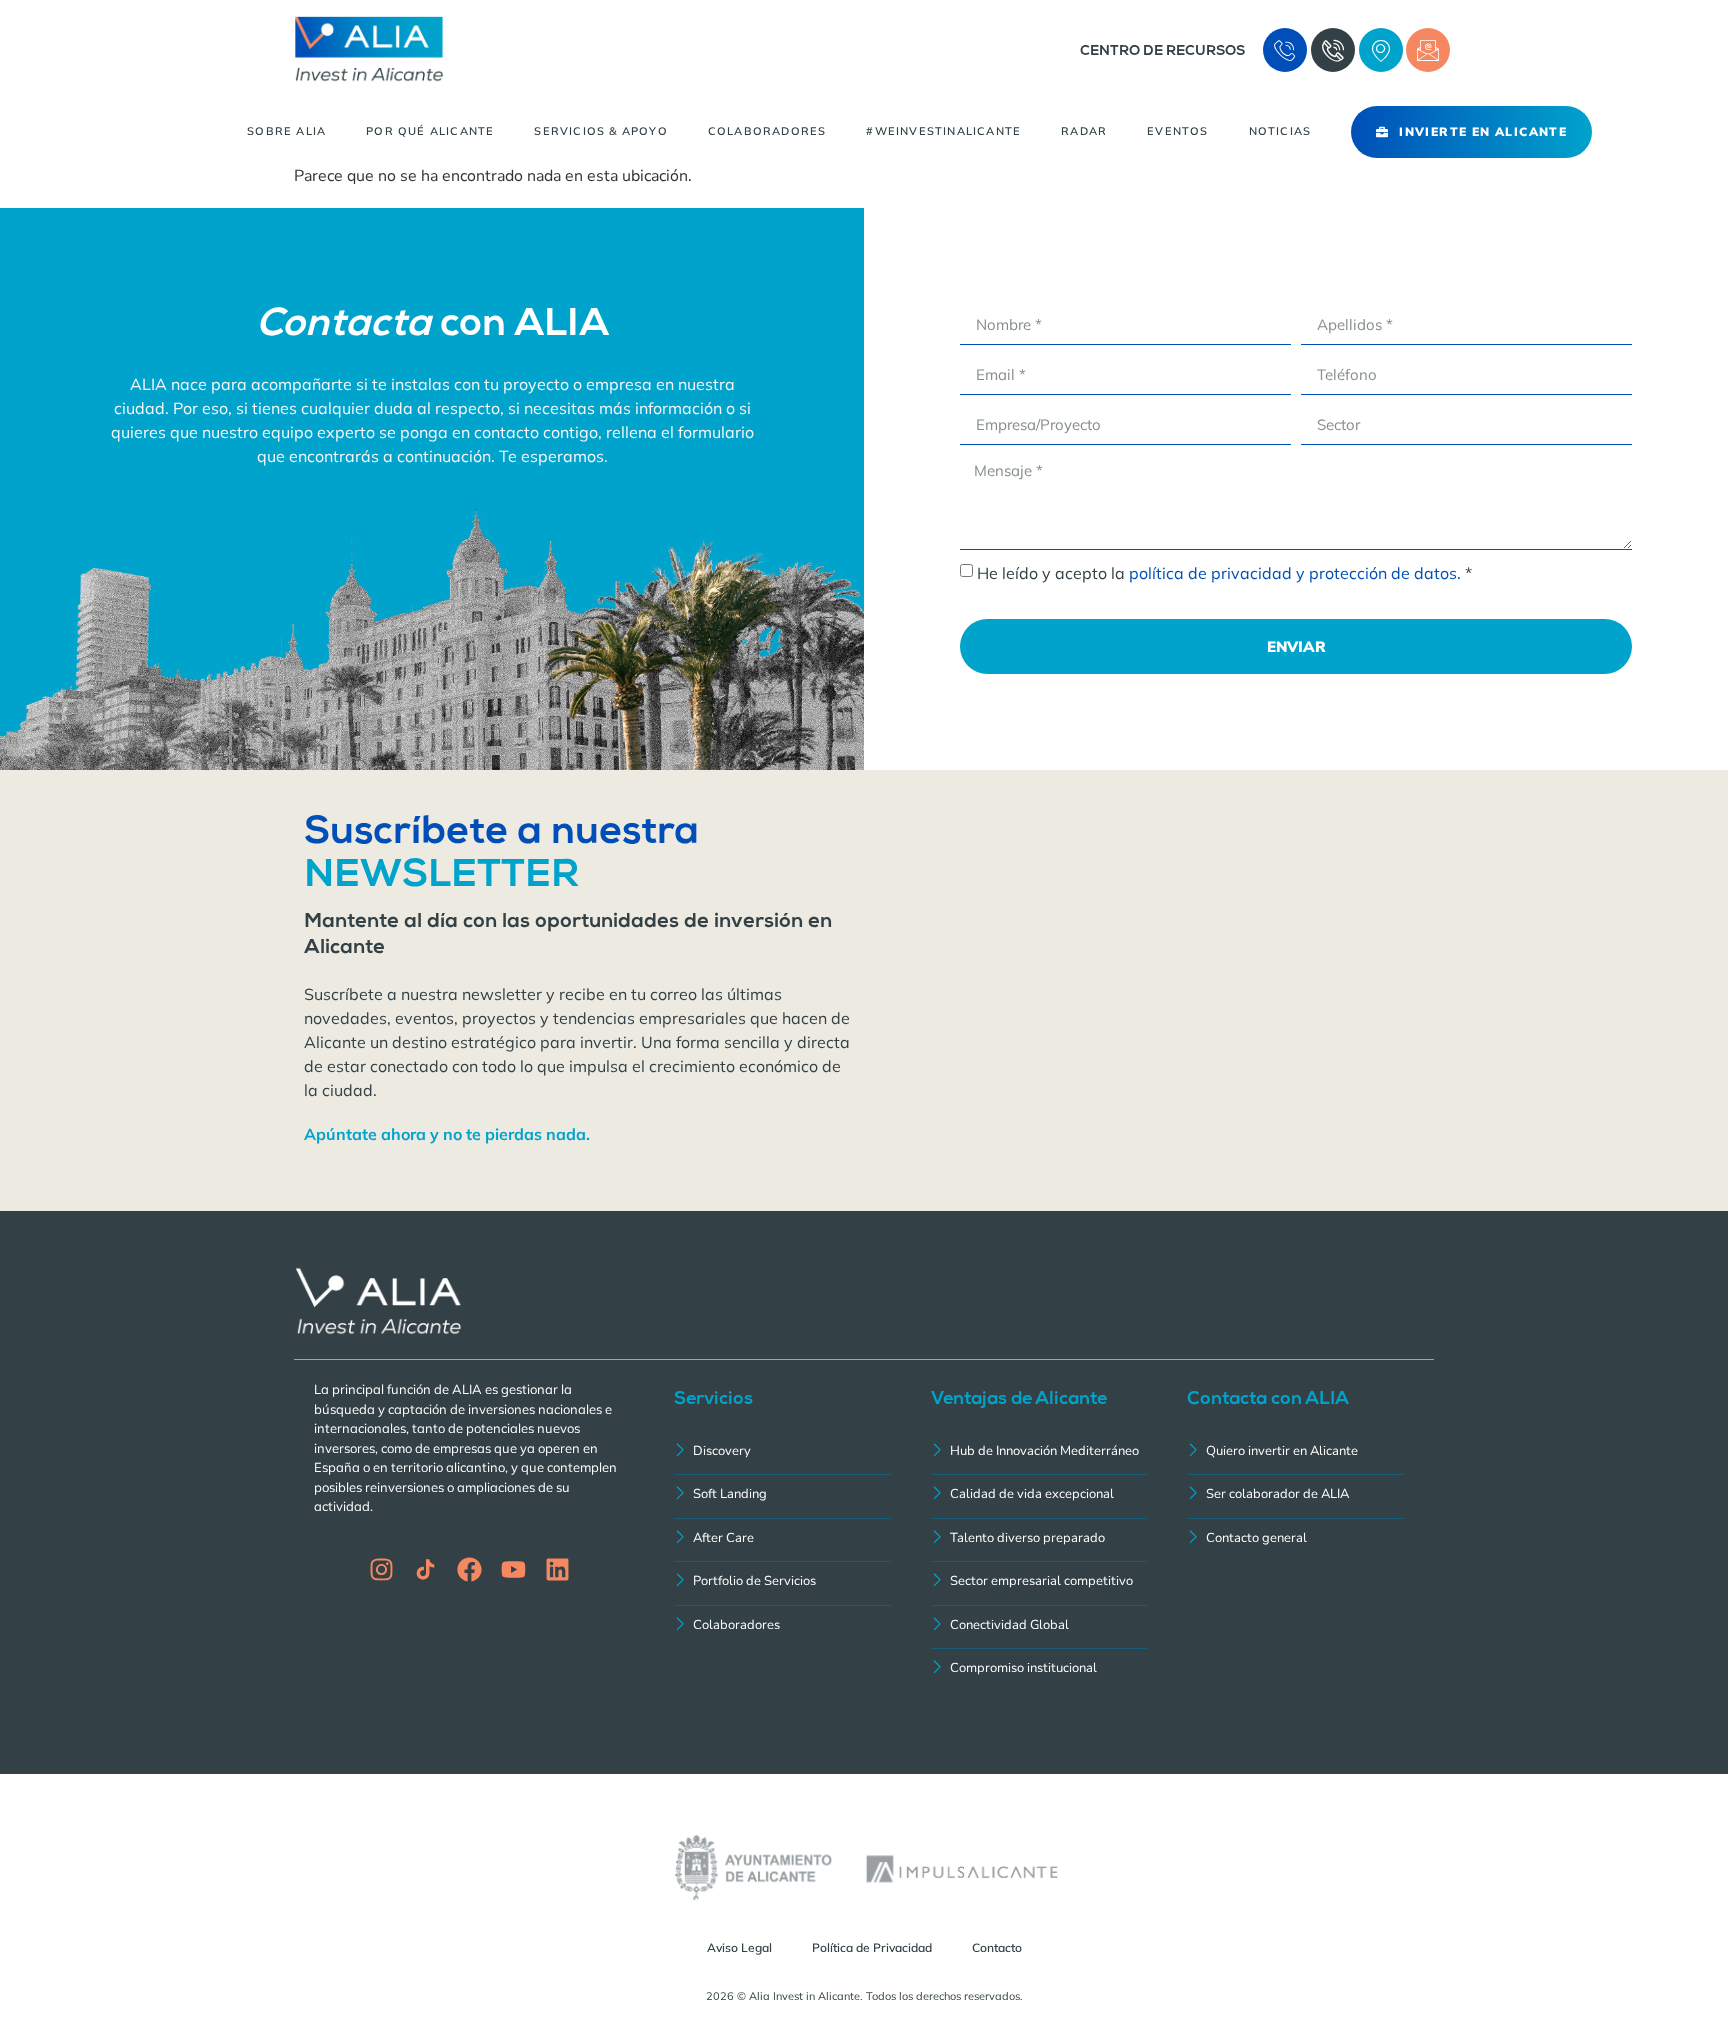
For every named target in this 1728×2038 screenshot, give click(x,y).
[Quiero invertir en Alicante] (1295, 1453)
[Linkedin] (557, 1569)
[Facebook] (469, 1569)
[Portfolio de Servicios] (782, 1583)
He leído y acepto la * (1224, 573)
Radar (1084, 131)
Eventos (1177, 131)
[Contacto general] (1295, 1540)
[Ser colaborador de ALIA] (1295, 1496)
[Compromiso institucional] (1039, 1670)
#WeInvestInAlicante (943, 131)
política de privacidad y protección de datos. (1295, 573)
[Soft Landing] (782, 1496)
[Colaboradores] (782, 1627)
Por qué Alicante (430, 131)
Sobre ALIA (286, 131)
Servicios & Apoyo (600, 131)
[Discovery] (782, 1453)
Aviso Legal (739, 1947)
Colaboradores (767, 131)
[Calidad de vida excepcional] (1039, 1496)
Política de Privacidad (872, 1947)
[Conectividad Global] (1039, 1627)
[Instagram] (381, 1569)
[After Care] (782, 1540)
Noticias (1280, 131)
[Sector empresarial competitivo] (1039, 1583)
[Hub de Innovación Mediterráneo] (1039, 1453)
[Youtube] (513, 1569)
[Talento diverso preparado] (1039, 1540)
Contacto (997, 1947)
